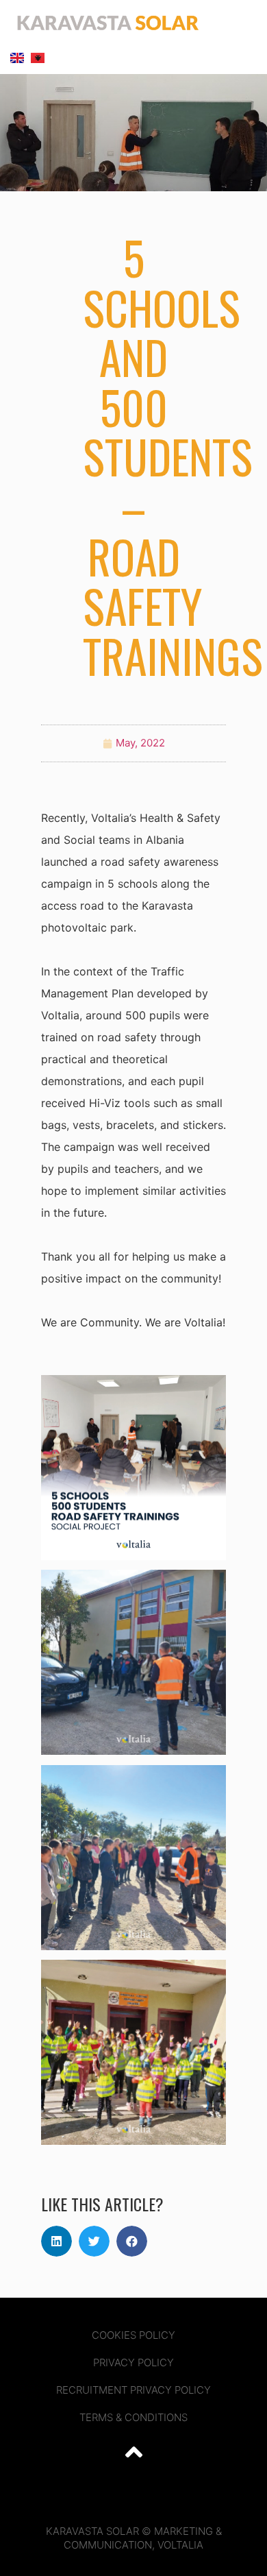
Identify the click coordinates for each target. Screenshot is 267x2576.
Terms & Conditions (133, 2417)
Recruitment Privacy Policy (133, 2390)
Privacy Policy (133, 2362)
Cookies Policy (133, 2335)
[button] (245, 23)
